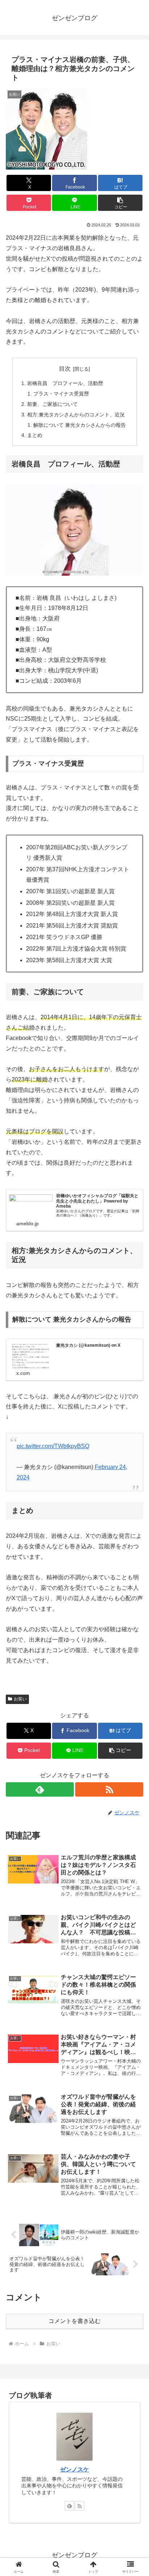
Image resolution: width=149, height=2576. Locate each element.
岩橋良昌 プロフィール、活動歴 (65, 383)
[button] (120, 203)
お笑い (20, 1699)
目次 (65, 369)
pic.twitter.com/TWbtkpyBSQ (53, 1446)
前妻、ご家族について (52, 404)
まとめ (35, 435)
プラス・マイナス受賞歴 (61, 394)
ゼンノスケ (74, 2469)
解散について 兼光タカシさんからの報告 (80, 425)
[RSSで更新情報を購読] (109, 1789)
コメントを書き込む (74, 2321)
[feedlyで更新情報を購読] (40, 1789)
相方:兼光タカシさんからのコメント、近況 (76, 415)
